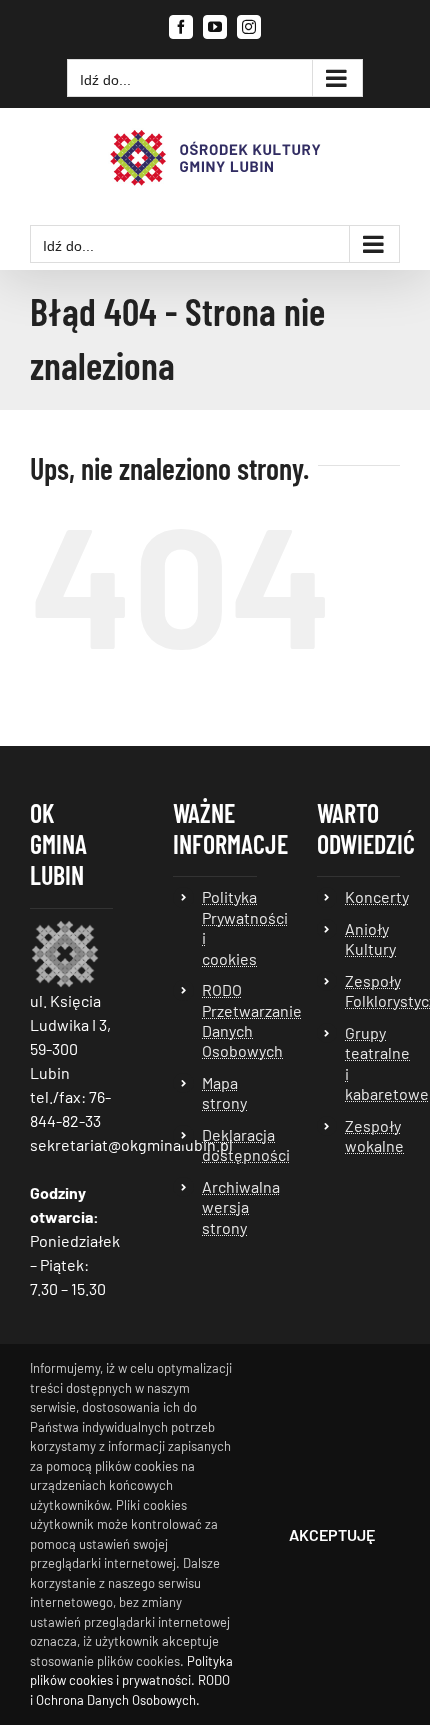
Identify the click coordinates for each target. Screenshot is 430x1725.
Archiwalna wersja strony (229, 1207)
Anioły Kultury (370, 938)
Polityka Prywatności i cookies (229, 927)
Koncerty (372, 896)
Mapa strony (224, 1092)
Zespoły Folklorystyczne (372, 990)
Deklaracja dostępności (229, 1144)
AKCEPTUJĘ (332, 1534)
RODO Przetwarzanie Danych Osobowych (229, 1020)
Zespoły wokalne (372, 1135)
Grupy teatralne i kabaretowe (372, 1063)
